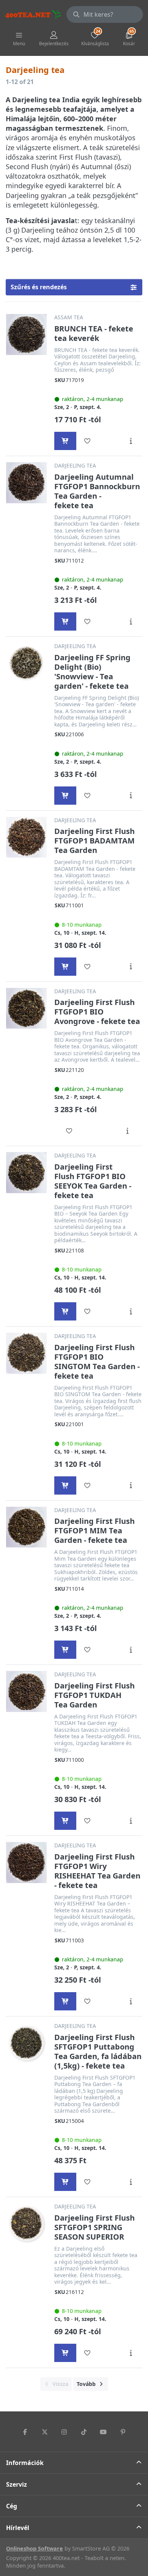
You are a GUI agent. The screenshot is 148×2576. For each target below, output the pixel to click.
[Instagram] (64, 2432)
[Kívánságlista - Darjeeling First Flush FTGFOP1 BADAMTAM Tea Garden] (87, 967)
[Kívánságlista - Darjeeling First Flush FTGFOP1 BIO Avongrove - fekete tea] (69, 1131)
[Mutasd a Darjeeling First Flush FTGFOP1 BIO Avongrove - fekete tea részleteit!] (26, 1008)
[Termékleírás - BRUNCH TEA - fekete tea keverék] (131, 441)
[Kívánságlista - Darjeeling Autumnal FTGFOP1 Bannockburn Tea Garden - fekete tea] (87, 621)
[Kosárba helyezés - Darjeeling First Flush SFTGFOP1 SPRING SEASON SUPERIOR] (65, 2353)
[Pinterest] (123, 2432)
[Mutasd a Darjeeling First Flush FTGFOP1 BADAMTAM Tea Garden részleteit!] (26, 837)
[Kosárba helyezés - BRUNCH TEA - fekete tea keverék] (65, 441)
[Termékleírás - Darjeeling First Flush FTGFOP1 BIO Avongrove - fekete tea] (127, 1131)
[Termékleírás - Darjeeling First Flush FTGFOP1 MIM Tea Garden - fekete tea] (131, 1650)
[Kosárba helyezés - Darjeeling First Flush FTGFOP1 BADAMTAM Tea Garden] (65, 967)
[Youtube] (104, 2432)
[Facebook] (25, 2432)
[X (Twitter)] (45, 2432)
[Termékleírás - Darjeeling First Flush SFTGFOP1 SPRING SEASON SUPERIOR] (131, 2353)
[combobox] (105, 14)
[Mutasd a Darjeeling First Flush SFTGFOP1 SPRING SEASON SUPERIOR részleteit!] (26, 2223)
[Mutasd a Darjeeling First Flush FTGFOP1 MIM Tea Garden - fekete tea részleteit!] (26, 1527)
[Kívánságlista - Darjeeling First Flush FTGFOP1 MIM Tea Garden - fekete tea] (87, 1650)
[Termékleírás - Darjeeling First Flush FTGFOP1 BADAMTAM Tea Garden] (131, 967)
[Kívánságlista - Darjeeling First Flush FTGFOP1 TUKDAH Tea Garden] (87, 1821)
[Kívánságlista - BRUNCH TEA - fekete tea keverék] (87, 441)
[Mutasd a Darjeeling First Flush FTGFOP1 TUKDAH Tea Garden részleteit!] (26, 1691)
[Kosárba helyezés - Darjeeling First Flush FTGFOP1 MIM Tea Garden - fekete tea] (65, 1650)
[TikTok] (84, 2432)
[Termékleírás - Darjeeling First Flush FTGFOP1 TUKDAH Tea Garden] (131, 1821)
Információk (25, 2463)
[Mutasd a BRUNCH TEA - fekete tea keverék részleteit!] (26, 334)
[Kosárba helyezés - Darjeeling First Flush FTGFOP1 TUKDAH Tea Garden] (65, 1821)
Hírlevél (18, 2528)
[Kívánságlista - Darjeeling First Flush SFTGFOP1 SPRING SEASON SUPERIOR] (87, 2353)
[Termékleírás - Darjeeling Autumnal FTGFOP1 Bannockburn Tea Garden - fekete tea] (131, 621)
